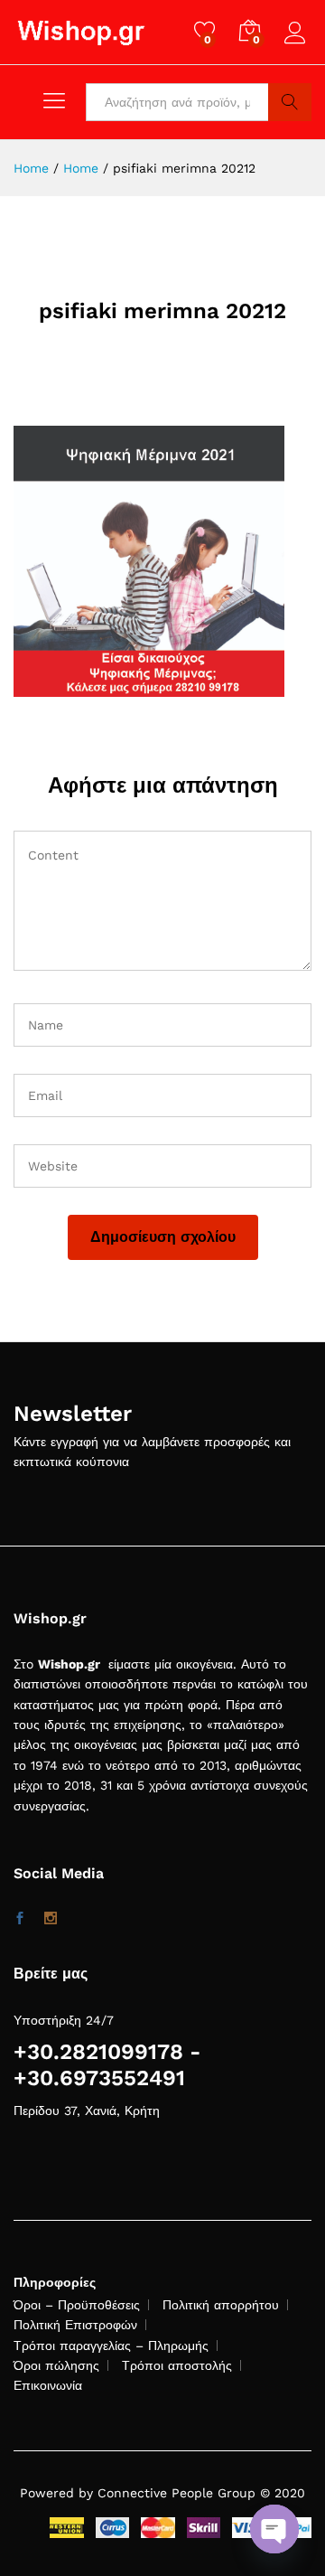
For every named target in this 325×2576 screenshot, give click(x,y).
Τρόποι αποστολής (177, 2365)
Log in (298, 44)
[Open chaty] (274, 2529)
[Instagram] (51, 1919)
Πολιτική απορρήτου (221, 2305)
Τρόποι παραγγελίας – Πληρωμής (111, 2346)
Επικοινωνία (48, 2385)
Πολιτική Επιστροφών (75, 2325)
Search (290, 102)
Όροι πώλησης (56, 2365)
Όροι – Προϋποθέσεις (77, 2305)
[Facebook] (20, 1919)
